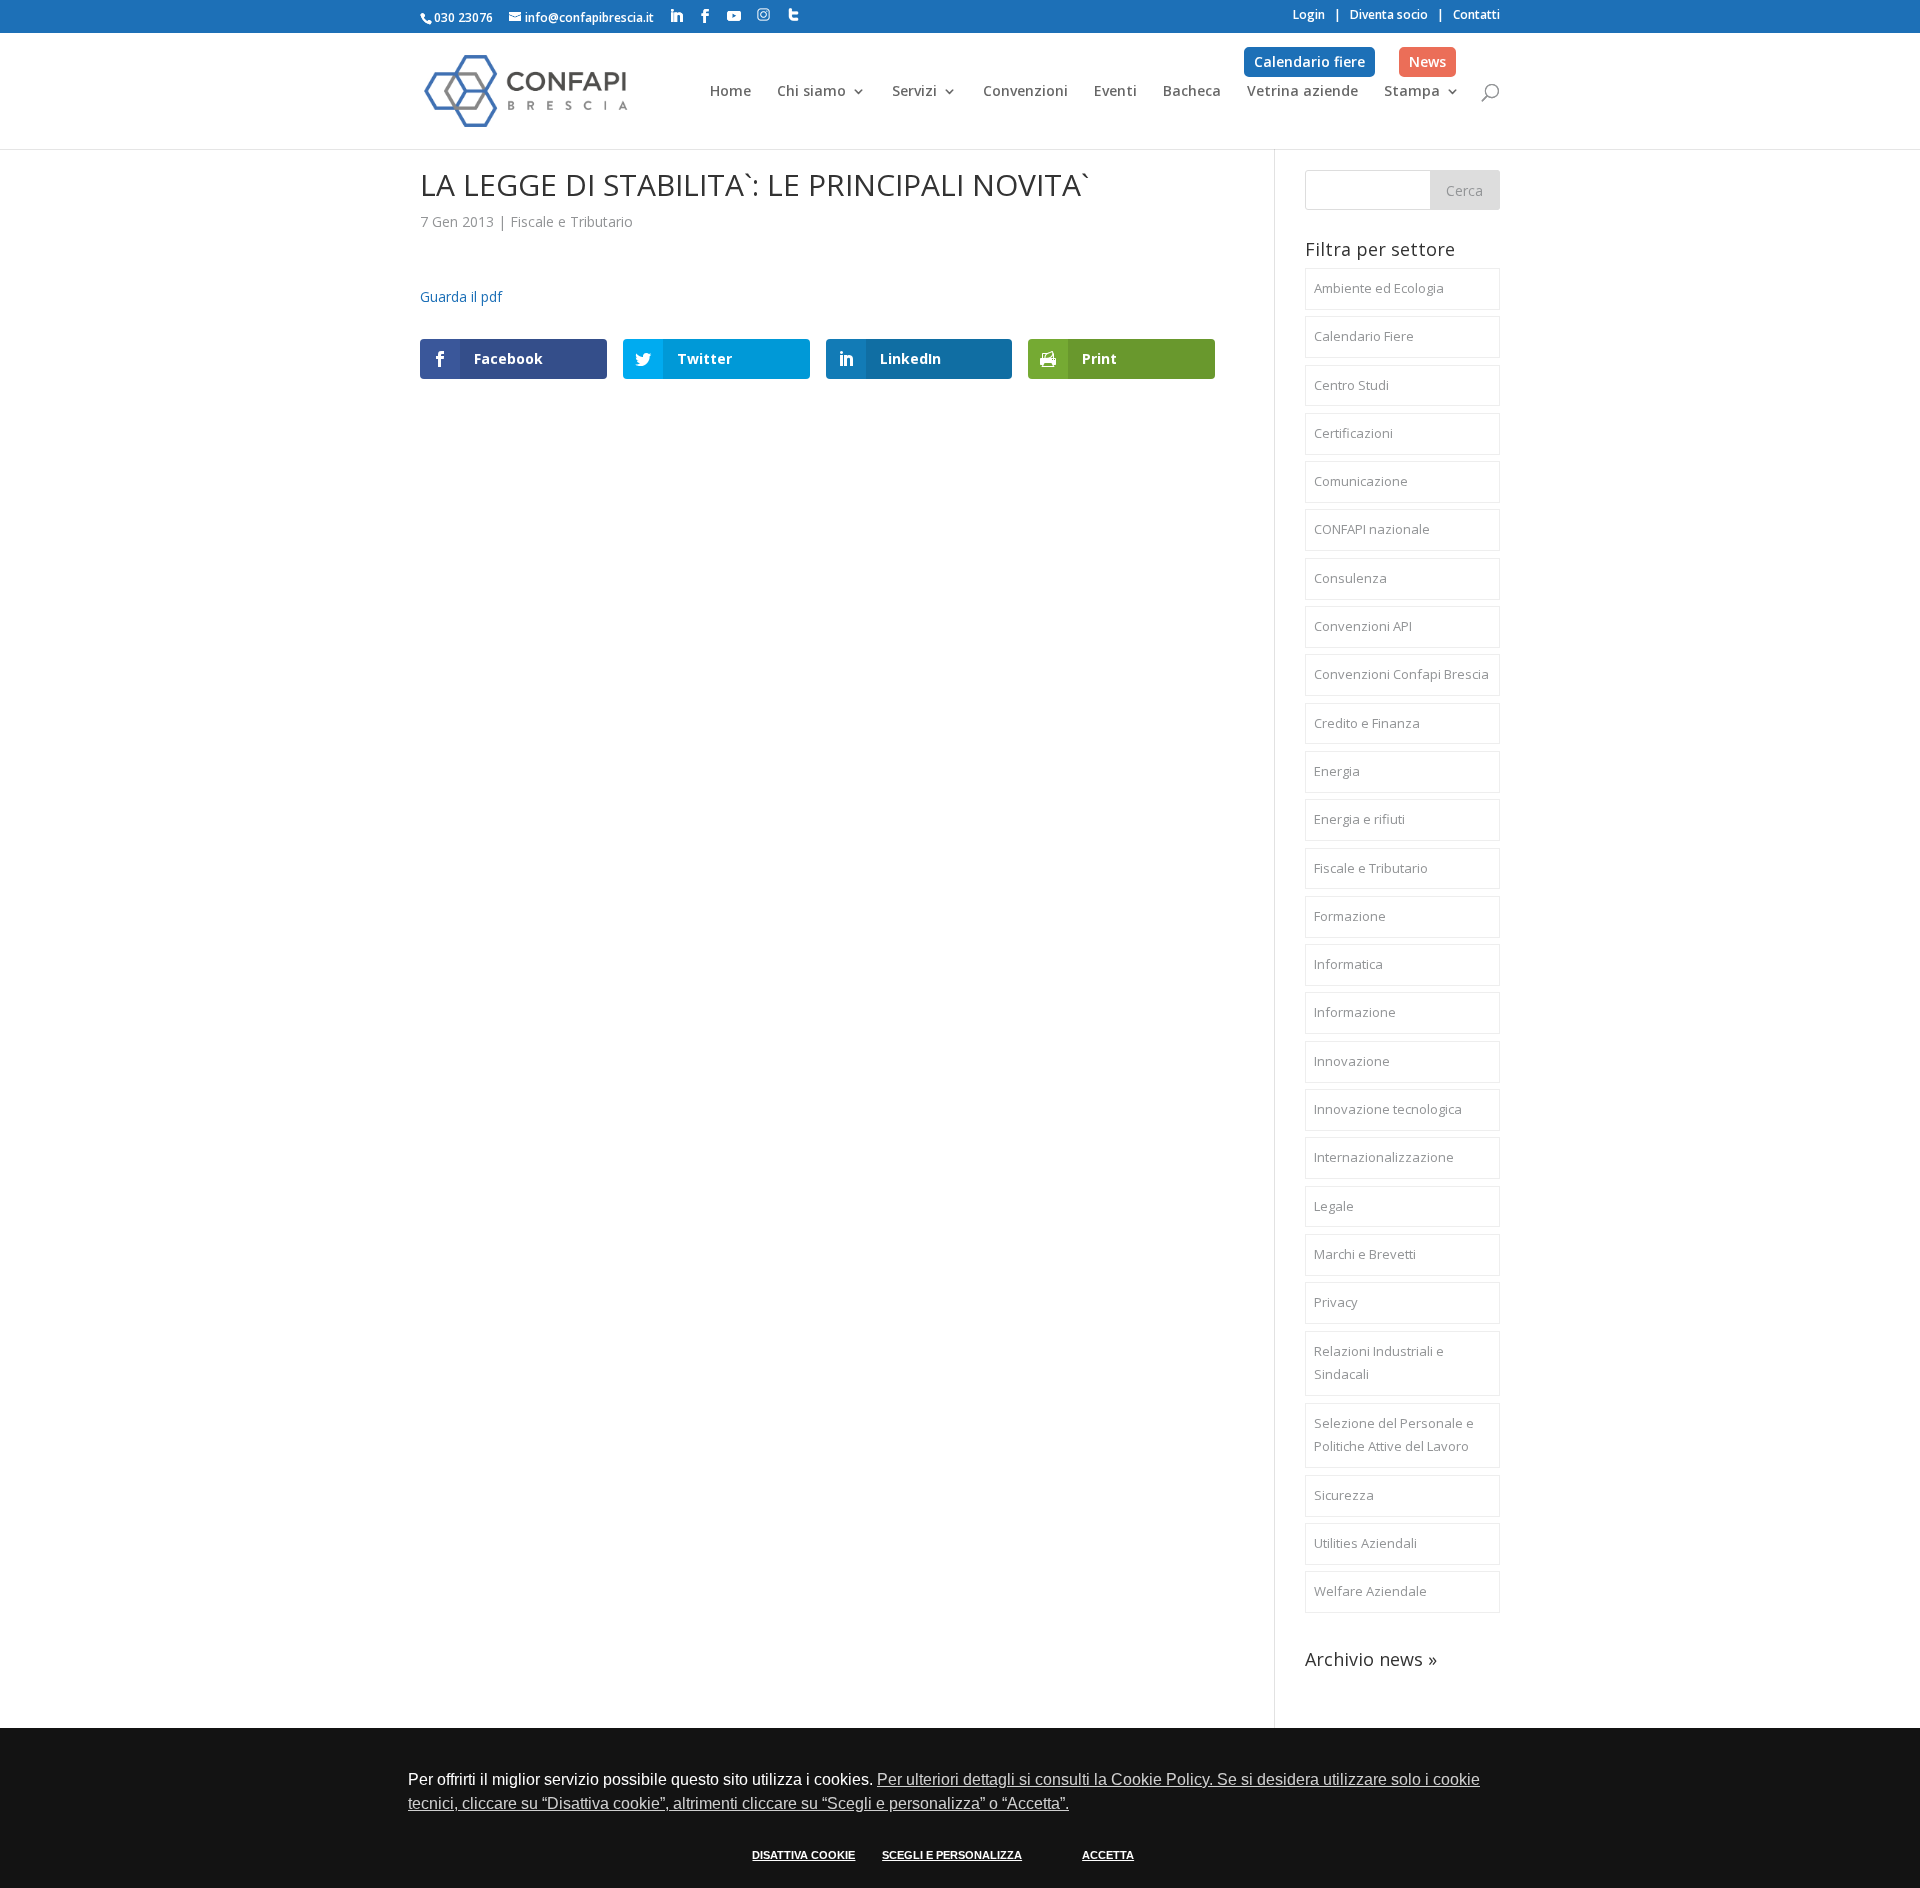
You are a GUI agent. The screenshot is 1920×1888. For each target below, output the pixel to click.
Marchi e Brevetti (1365, 1254)
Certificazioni (1353, 433)
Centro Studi (1351, 385)
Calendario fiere (1309, 61)
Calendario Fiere (1364, 336)
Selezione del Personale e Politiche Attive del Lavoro (1394, 1435)
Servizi (914, 92)
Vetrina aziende (1302, 92)
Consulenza (1350, 578)
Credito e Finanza (1367, 723)
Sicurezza (1344, 1495)
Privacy (1336, 1302)
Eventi (1115, 92)
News (1427, 61)
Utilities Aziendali (1365, 1543)
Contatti (1476, 14)
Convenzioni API (1363, 626)
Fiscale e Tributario (571, 221)
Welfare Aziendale (1370, 1591)
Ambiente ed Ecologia (1379, 288)
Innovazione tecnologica (1388, 1109)
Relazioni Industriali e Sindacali (1379, 1363)
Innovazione (1352, 1061)
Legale (1334, 1206)
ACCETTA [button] (1108, 1855)
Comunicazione (1361, 481)
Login (1309, 14)
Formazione (1350, 916)
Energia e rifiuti (1359, 819)
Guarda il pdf (461, 296)
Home (730, 92)
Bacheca (1192, 92)
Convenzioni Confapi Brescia (1401, 674)
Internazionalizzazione (1384, 1157)
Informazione (1355, 1012)
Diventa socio (1389, 14)
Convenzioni (1025, 92)
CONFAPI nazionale (1372, 529)
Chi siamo (811, 92)
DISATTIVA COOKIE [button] (803, 1855)
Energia (1337, 771)
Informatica (1348, 964)
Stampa (1412, 92)
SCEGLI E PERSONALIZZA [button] (952, 1855)
